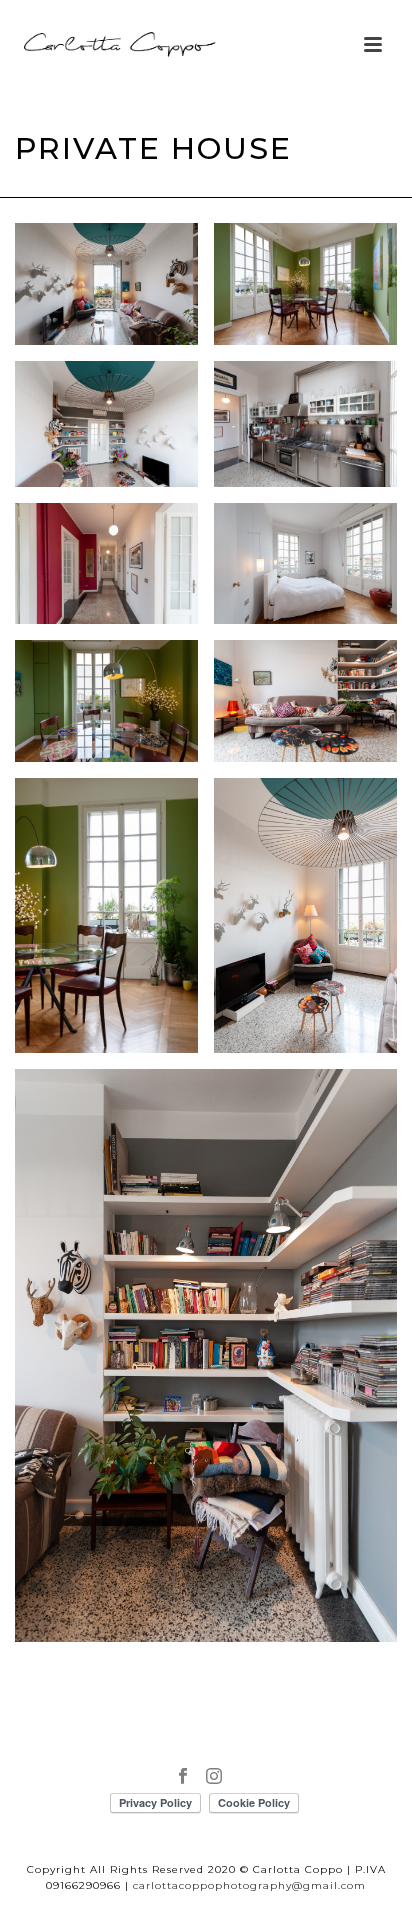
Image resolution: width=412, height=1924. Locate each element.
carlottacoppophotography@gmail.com (249, 1885)
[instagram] (214, 1777)
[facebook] (183, 1777)
